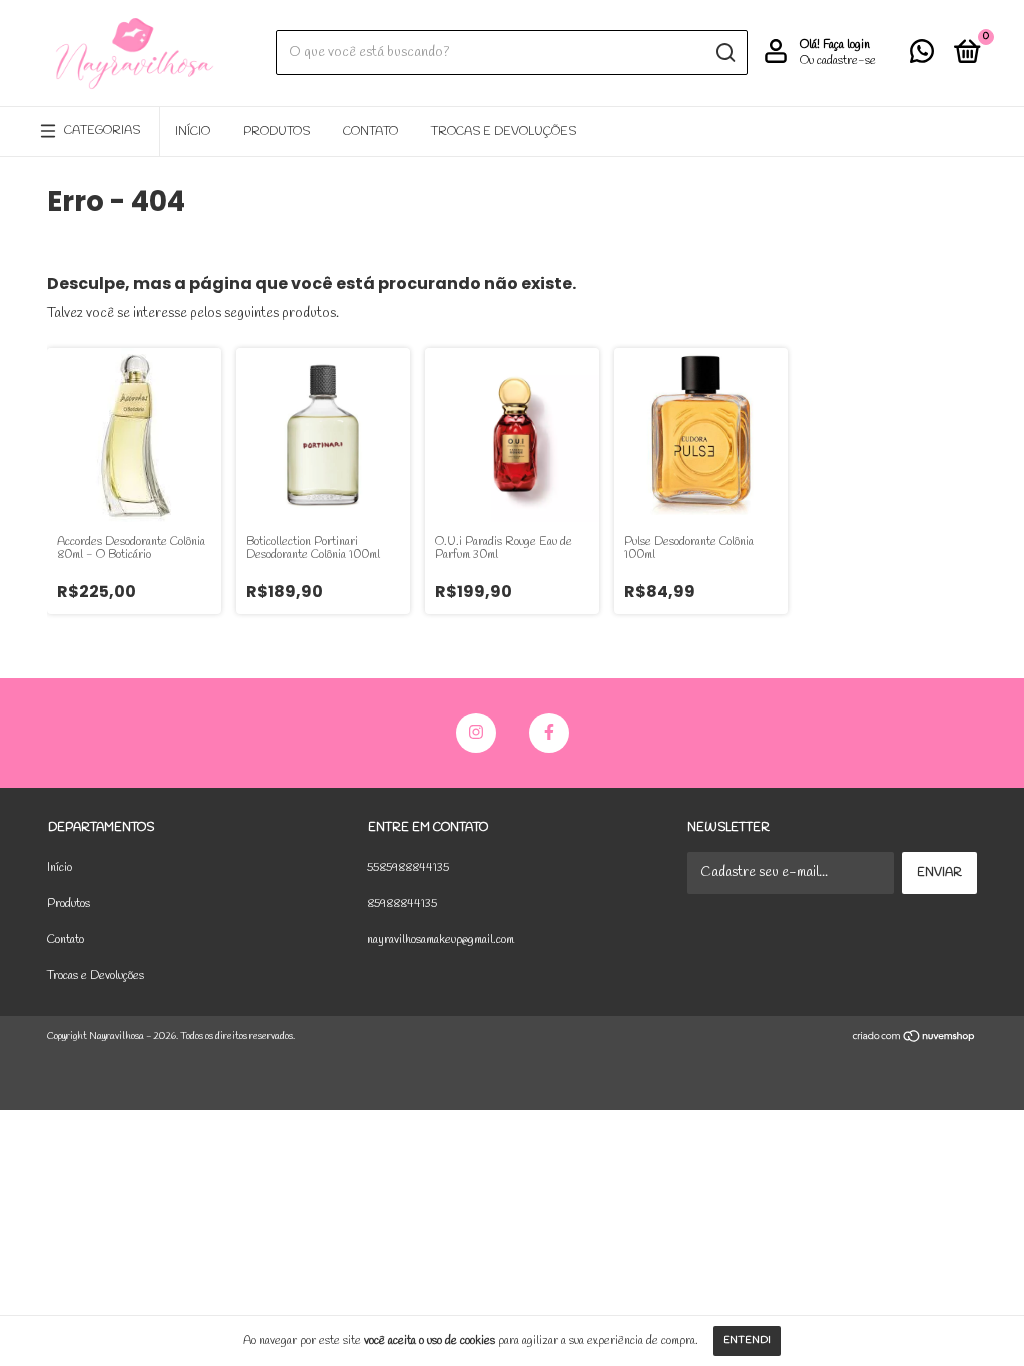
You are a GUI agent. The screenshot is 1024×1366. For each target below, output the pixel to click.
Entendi (747, 1340)
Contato (370, 132)
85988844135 (402, 904)
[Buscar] (724, 53)
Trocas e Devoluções (503, 132)
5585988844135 (408, 868)
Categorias (102, 131)
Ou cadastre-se (838, 61)
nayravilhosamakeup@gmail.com (440, 940)
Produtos (276, 132)
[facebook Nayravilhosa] (549, 733)
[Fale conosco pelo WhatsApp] (922, 57)
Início (192, 132)
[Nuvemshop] (914, 1039)
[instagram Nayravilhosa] (476, 733)
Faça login (846, 45)
